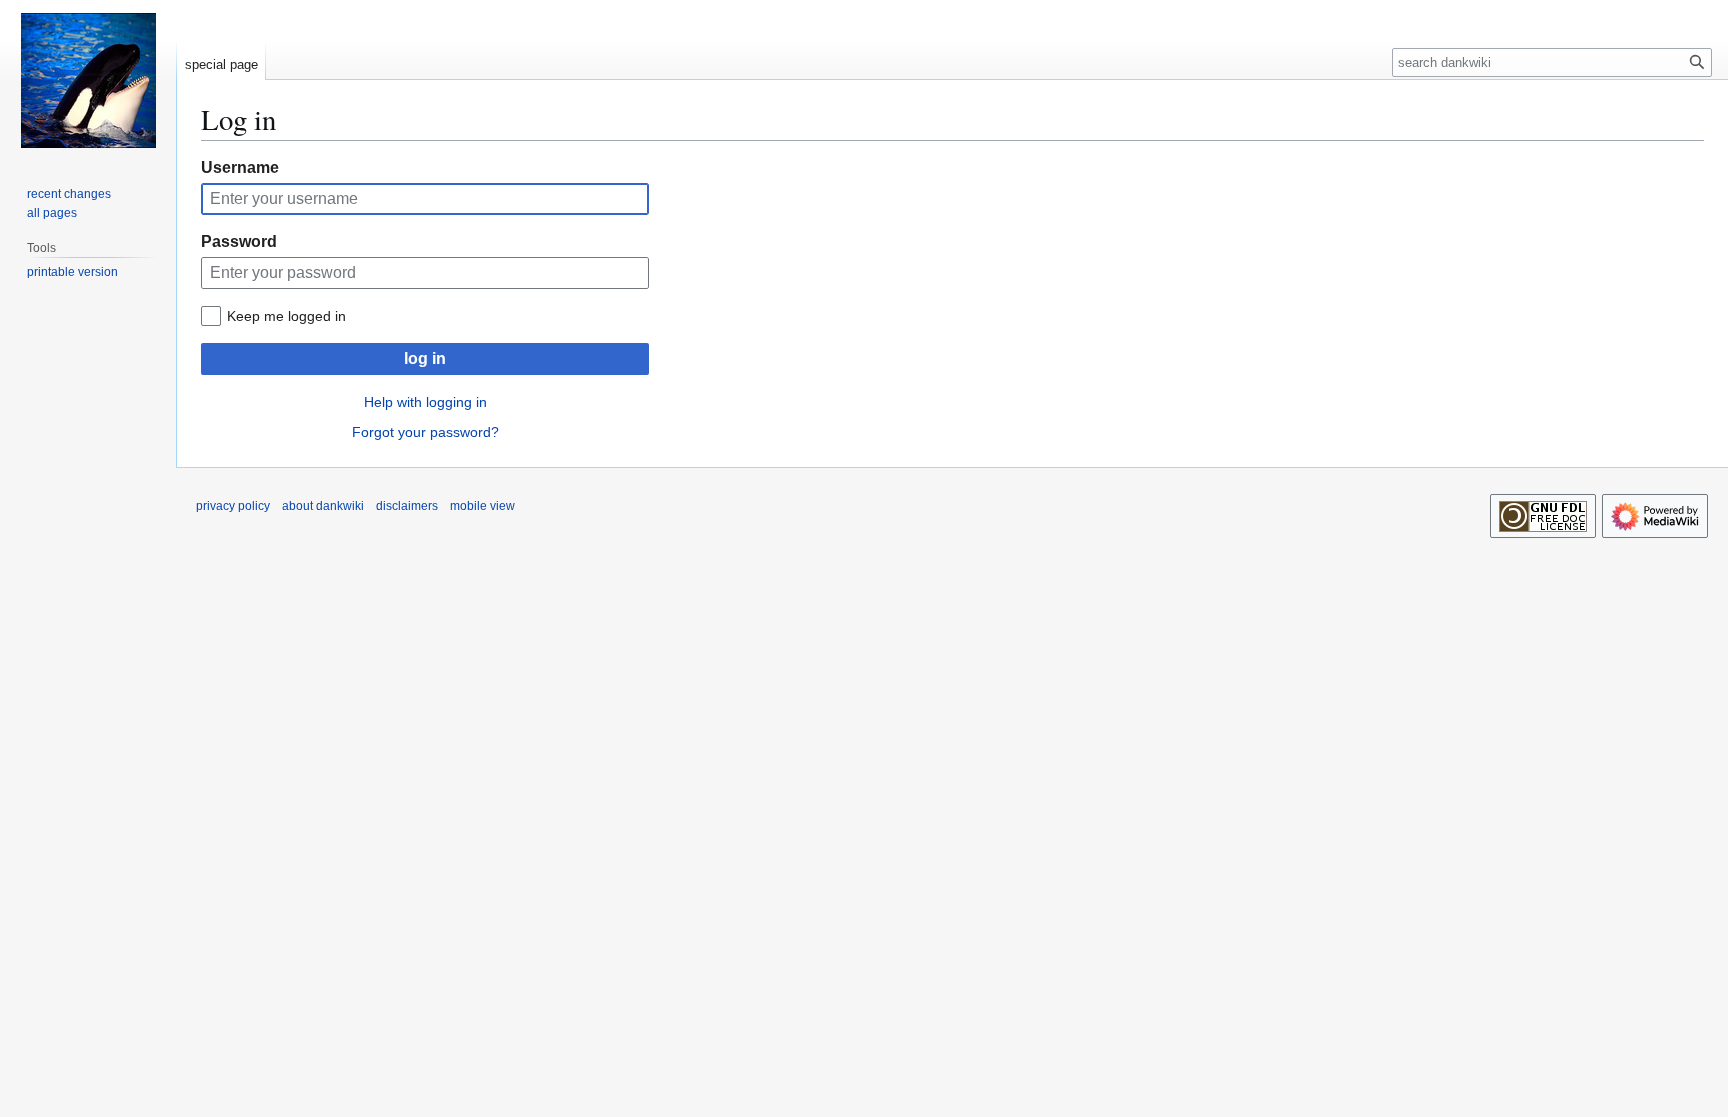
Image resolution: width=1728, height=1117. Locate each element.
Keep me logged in (286, 316)
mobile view (482, 506)
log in (425, 358)
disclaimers (407, 506)
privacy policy (233, 506)
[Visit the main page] (88, 80)
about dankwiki (323, 506)
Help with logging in (425, 402)
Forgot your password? (425, 432)
